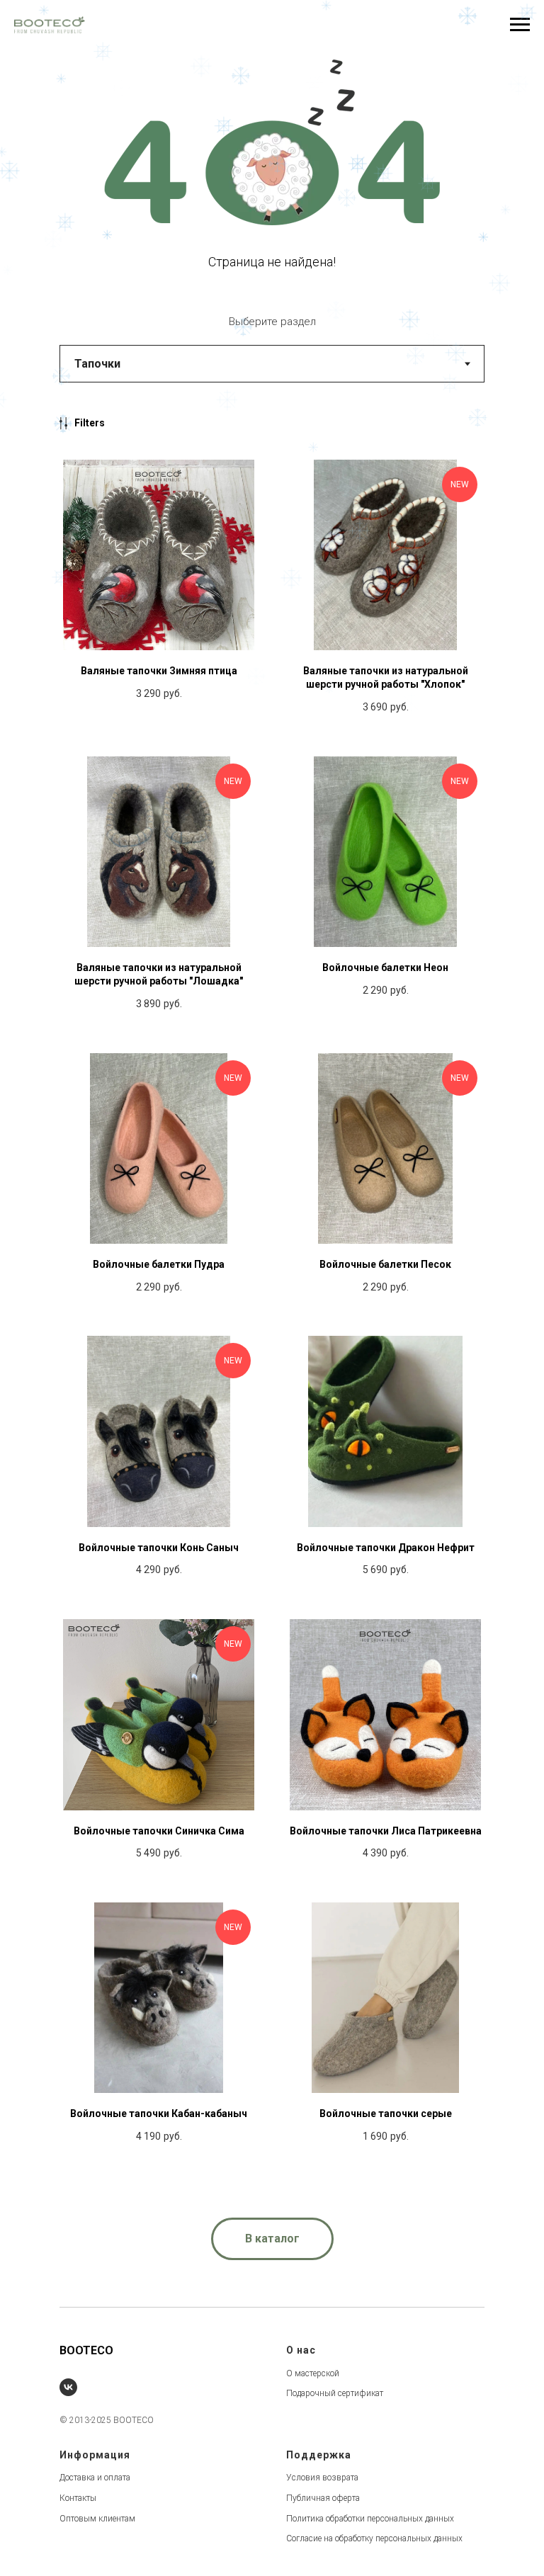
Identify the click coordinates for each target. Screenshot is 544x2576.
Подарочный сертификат (335, 2393)
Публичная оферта (323, 2498)
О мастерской (313, 2373)
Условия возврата (322, 2478)
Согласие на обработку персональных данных (374, 2538)
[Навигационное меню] (520, 25)
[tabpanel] (272, 1305)
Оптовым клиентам (97, 2519)
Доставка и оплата (95, 2478)
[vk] (68, 2387)
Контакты (78, 2498)
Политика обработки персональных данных (370, 2519)
